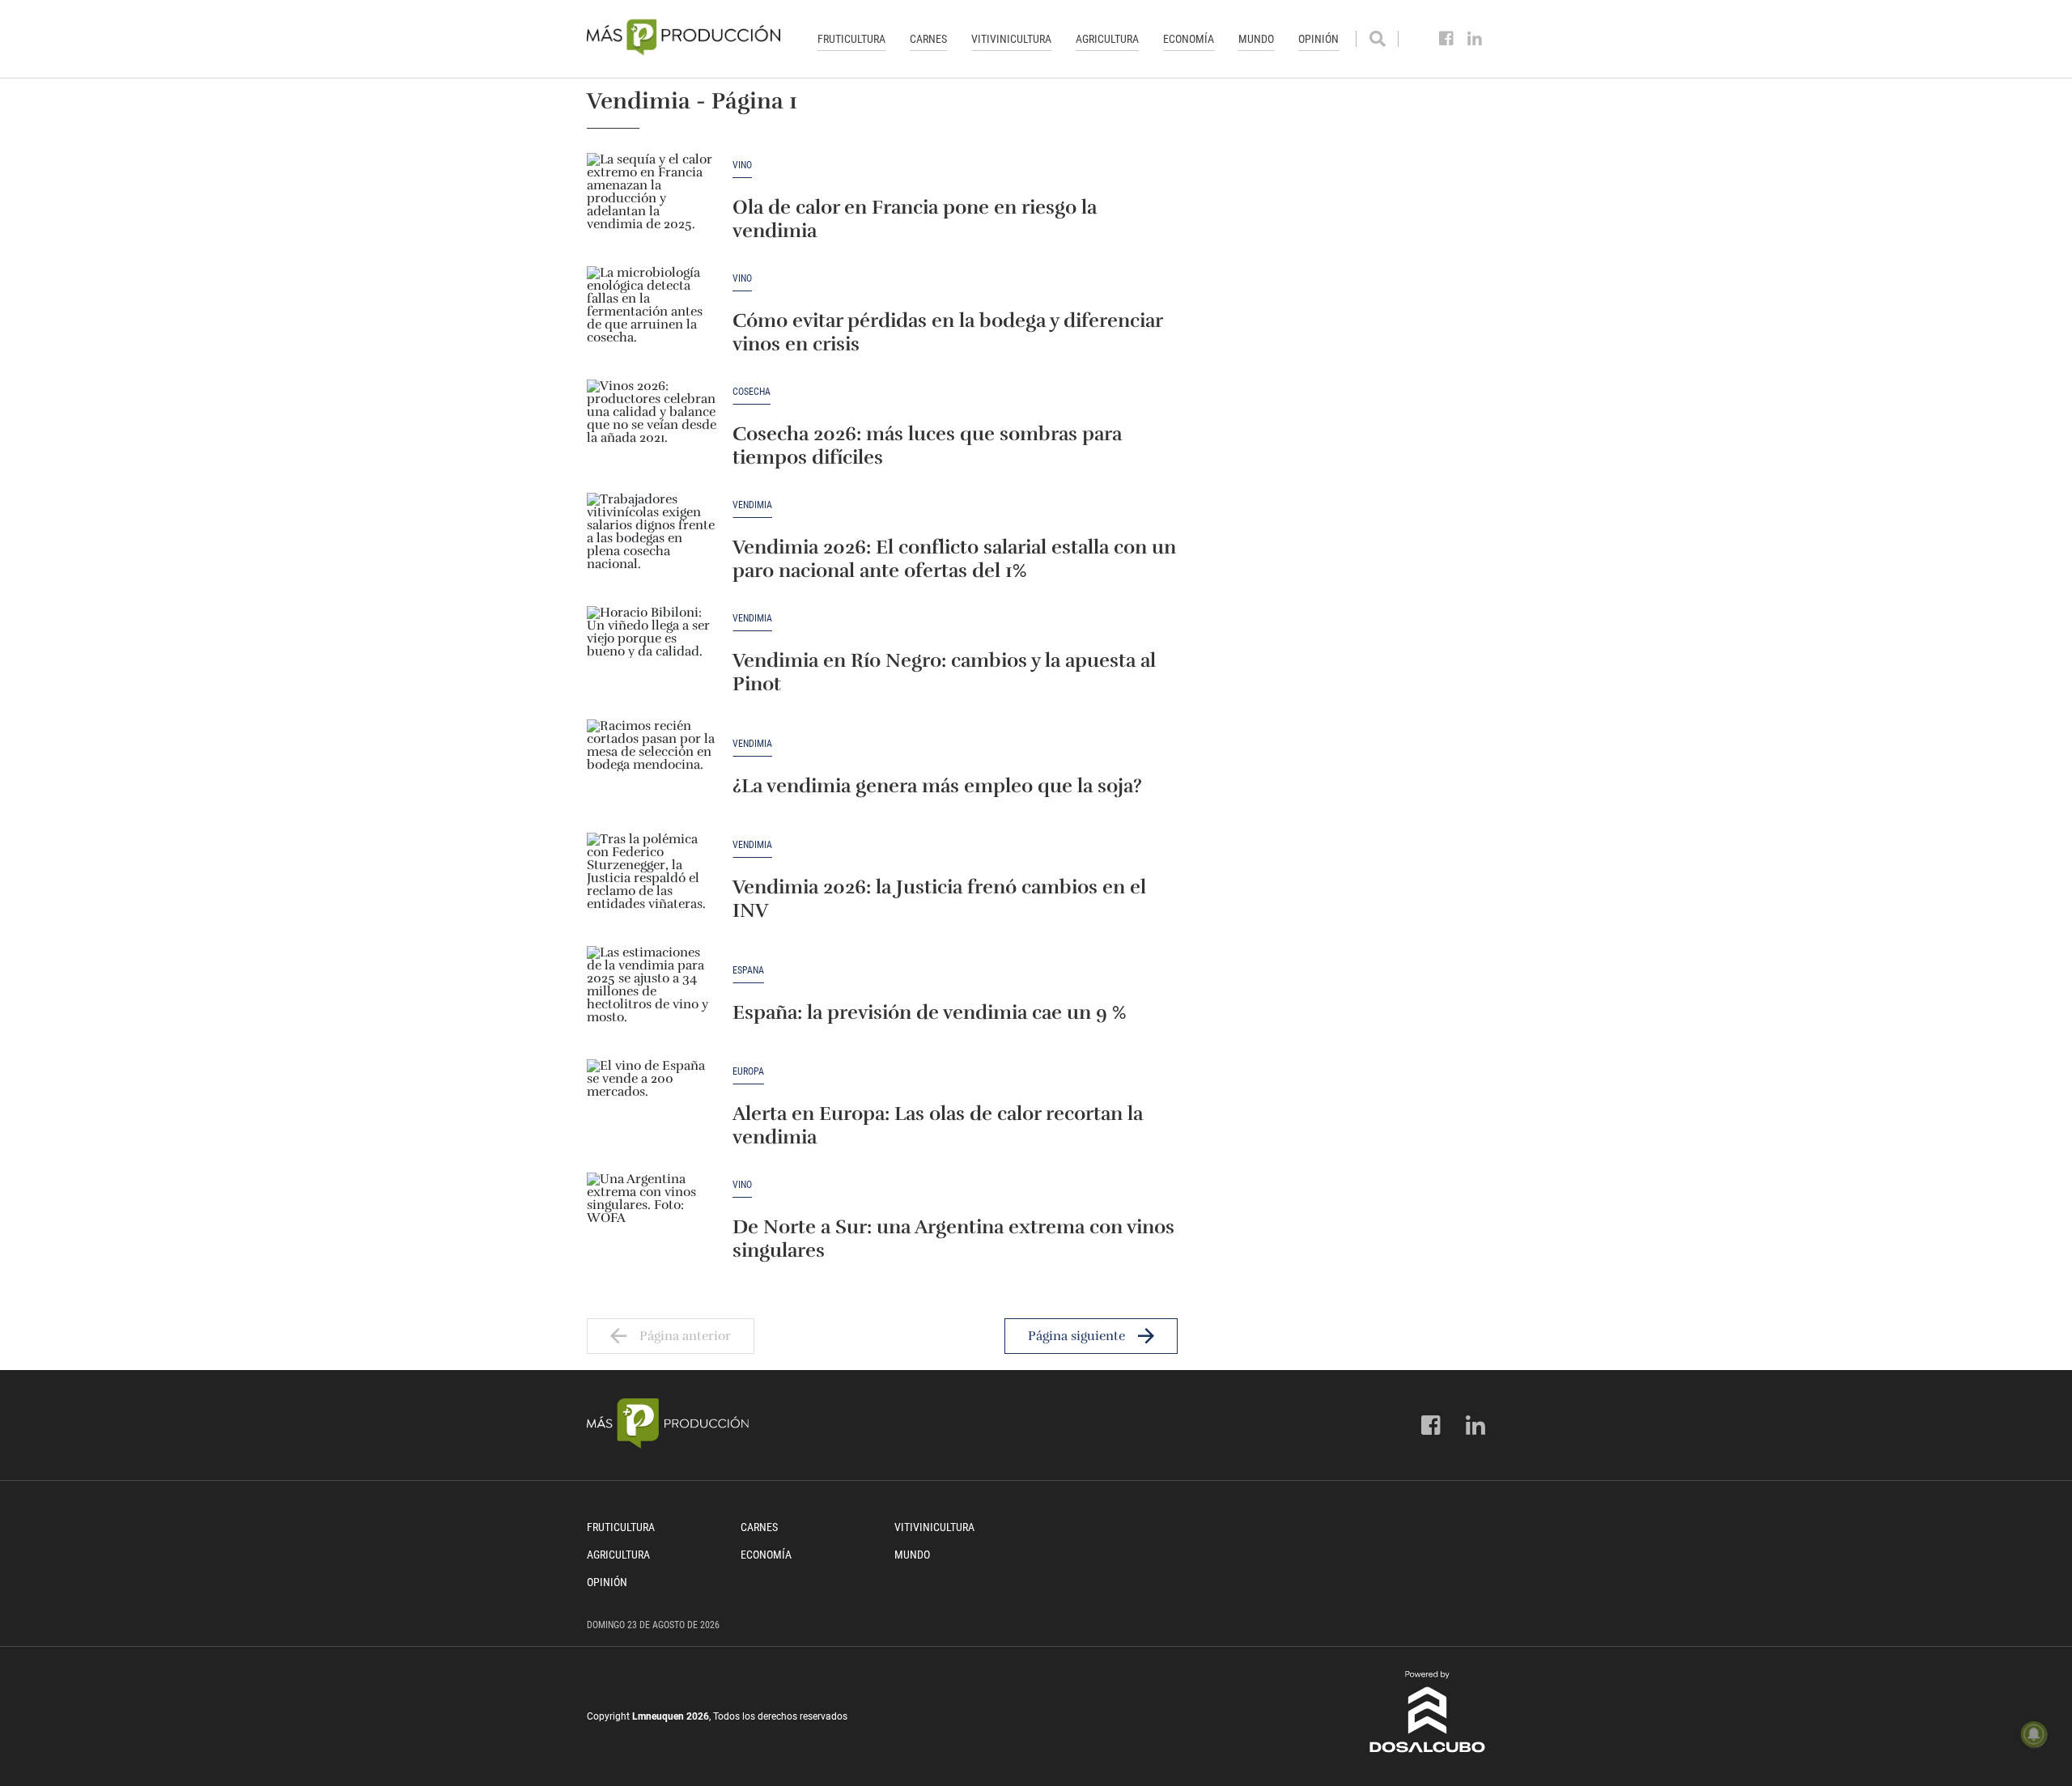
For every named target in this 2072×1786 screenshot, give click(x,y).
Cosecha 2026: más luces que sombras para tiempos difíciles (927, 445)
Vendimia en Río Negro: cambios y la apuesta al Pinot (944, 672)
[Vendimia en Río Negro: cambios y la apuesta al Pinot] (652, 655)
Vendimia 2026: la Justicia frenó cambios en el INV (939, 899)
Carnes (928, 39)
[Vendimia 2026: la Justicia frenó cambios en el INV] (652, 881)
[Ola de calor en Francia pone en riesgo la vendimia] (652, 202)
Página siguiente (1076, 1336)
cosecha (752, 392)
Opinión (1318, 39)
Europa (748, 1072)
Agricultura (1107, 39)
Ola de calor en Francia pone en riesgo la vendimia (915, 219)
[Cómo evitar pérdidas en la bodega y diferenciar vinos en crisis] (652, 315)
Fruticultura (851, 39)
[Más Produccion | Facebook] (1447, 39)
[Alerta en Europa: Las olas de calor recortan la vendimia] (652, 1108)
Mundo (1256, 39)
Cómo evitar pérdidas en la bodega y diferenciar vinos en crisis (947, 332)
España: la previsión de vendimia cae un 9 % (930, 1012)
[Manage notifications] (2034, 1734)
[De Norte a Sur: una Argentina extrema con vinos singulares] (652, 1221)
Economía (1189, 39)
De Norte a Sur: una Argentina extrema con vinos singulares (953, 1239)
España (748, 971)
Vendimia (752, 505)
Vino (742, 165)
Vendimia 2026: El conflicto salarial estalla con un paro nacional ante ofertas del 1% (954, 559)
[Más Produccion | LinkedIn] (1475, 39)
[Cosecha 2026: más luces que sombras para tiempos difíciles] (652, 428)
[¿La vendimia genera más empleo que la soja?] (652, 768)
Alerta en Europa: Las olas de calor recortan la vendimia (938, 1125)
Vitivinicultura (1011, 39)
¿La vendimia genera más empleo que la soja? (937, 786)
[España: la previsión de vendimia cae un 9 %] (652, 995)
